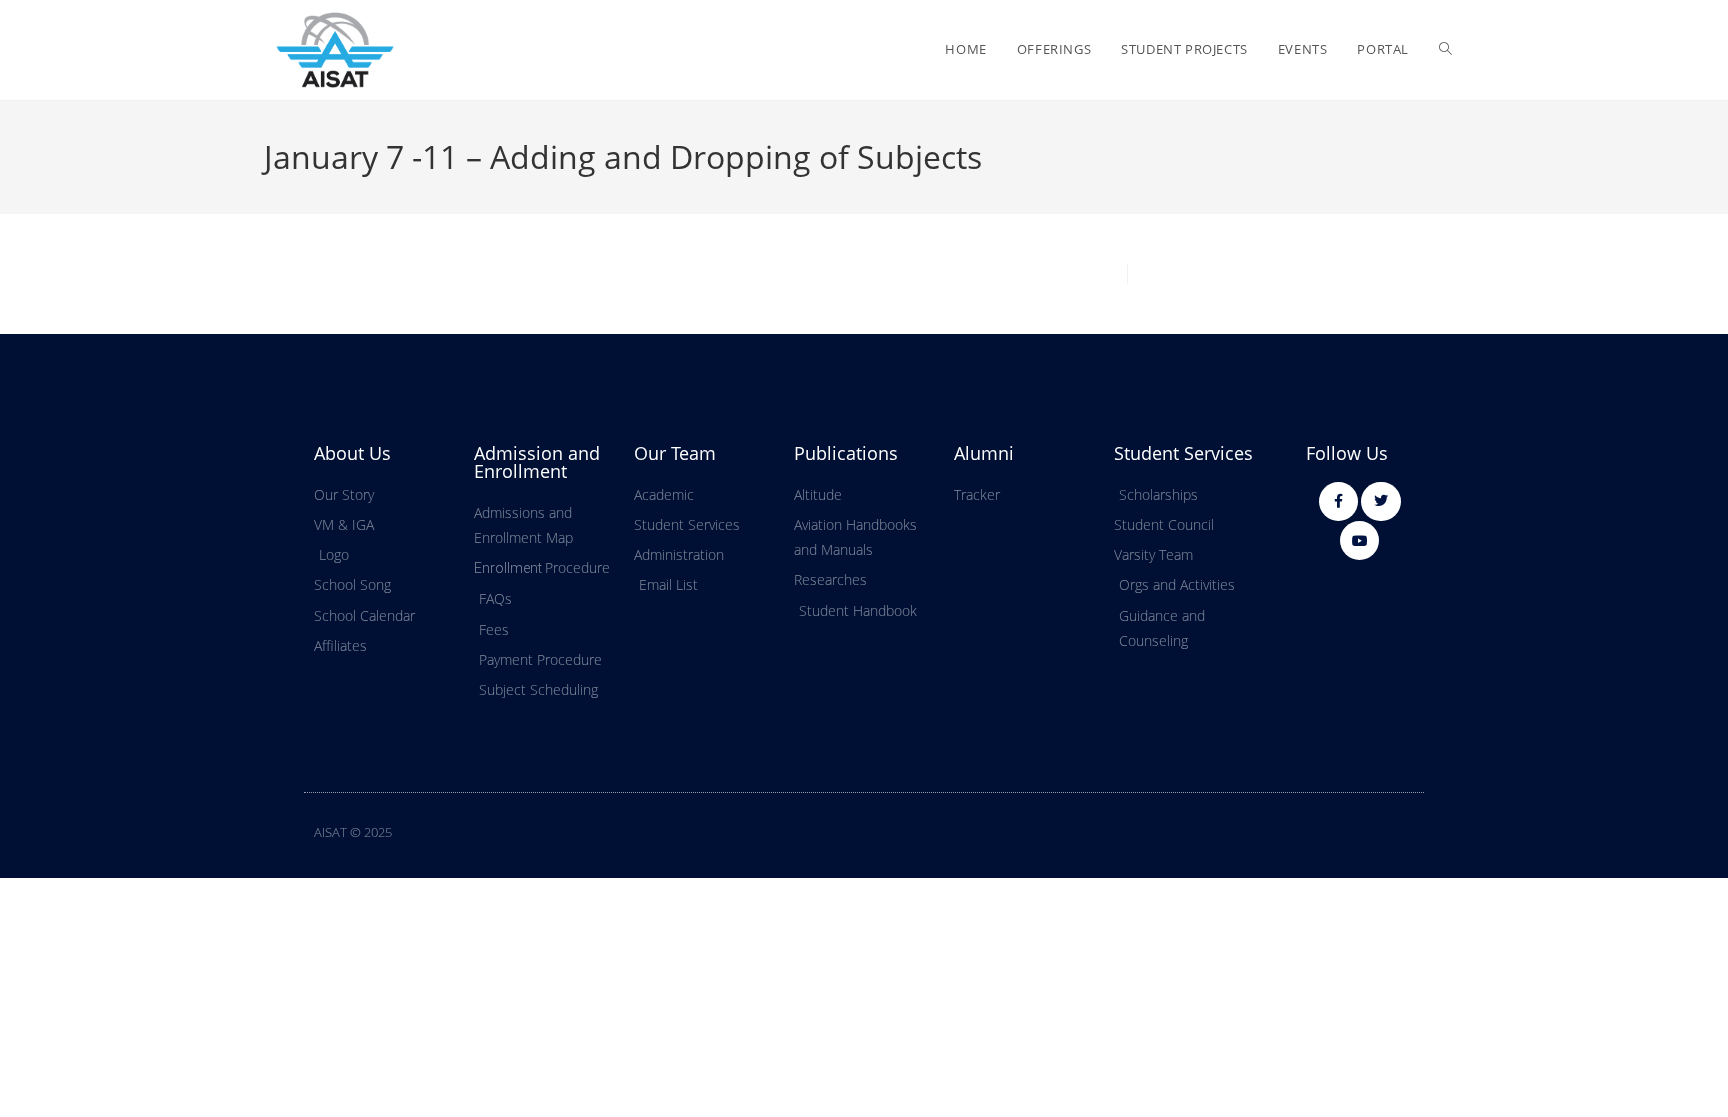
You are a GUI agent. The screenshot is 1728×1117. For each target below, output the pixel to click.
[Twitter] (1380, 501)
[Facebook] (1338, 501)
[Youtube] (1359, 540)
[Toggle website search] (1445, 49)
